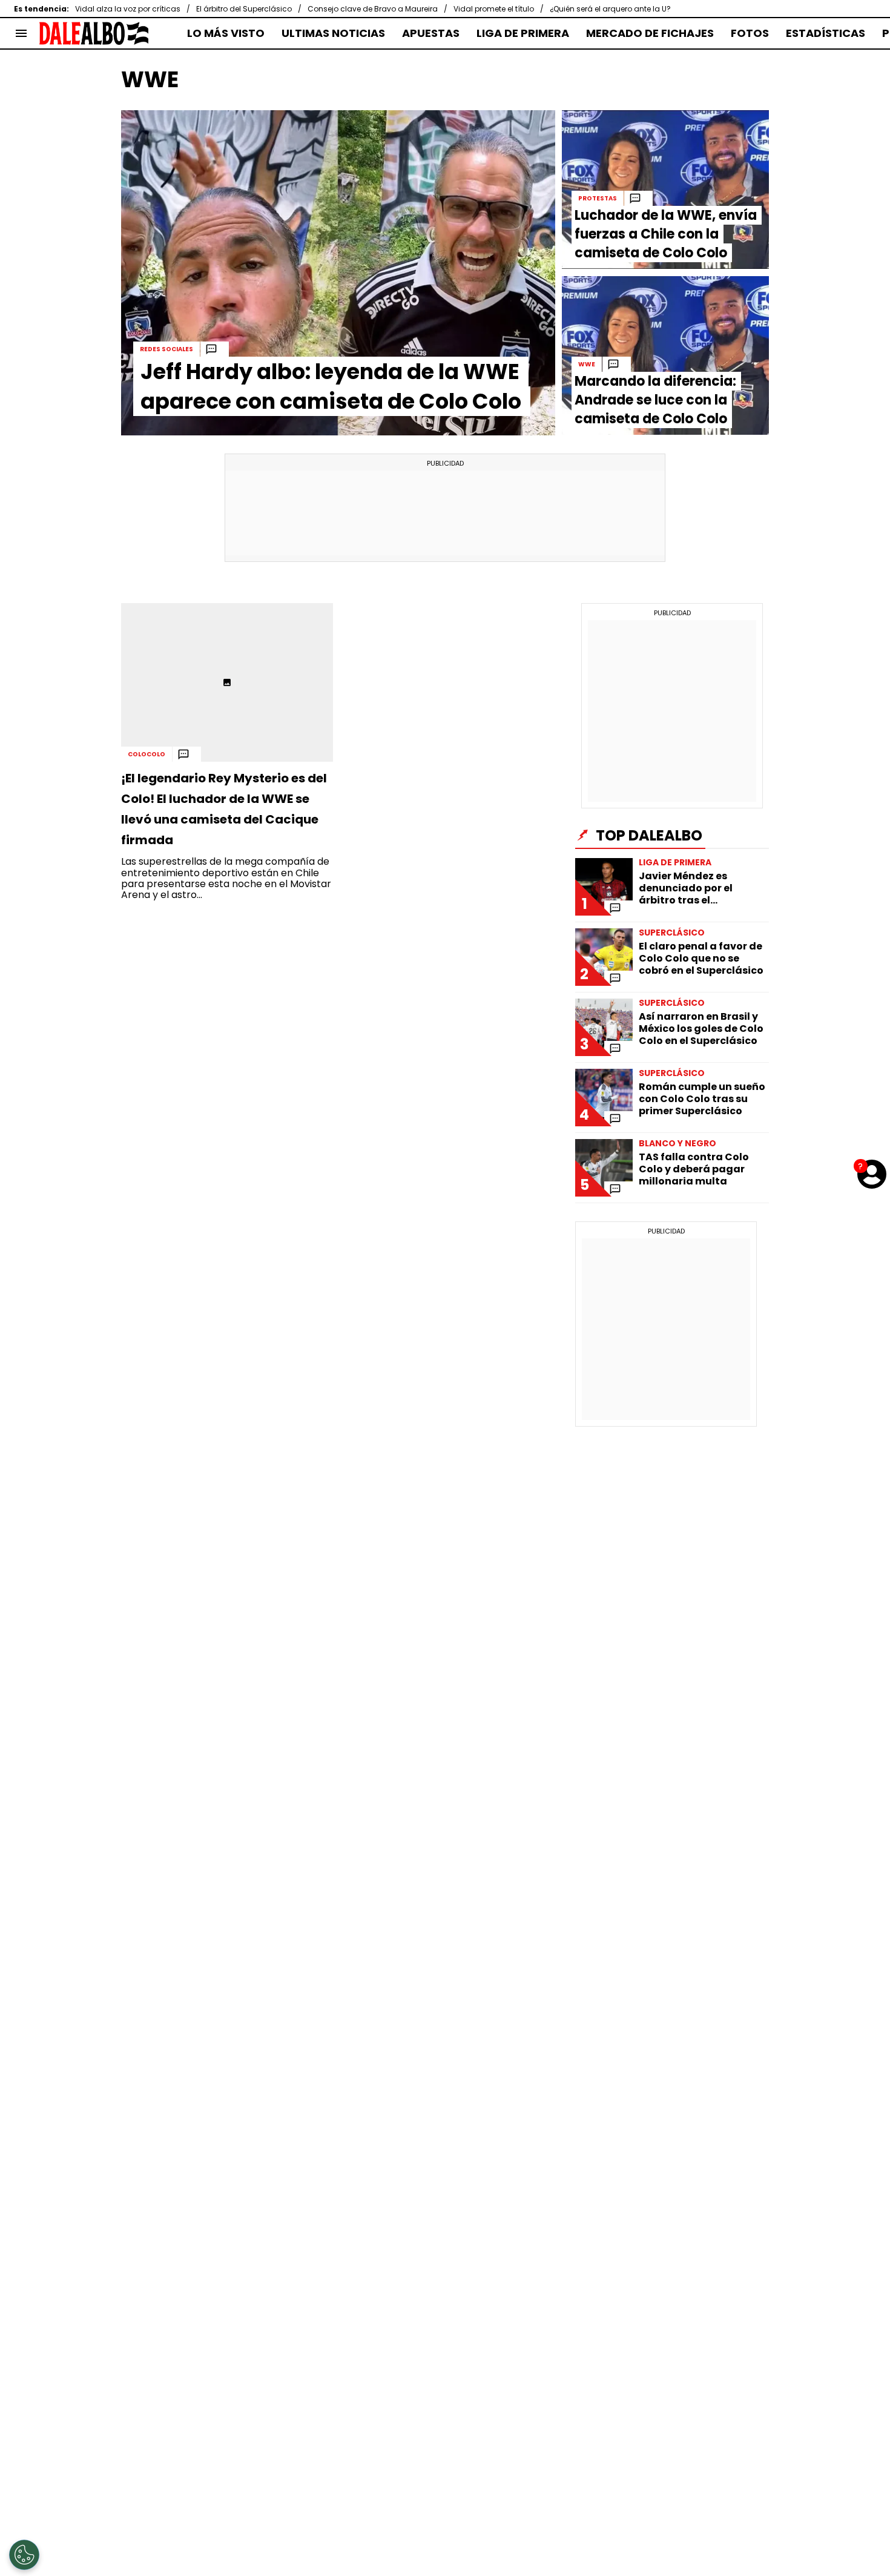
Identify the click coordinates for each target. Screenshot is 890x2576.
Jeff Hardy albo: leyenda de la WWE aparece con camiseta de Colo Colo (331, 386)
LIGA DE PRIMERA (523, 33)
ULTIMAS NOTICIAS (333, 33)
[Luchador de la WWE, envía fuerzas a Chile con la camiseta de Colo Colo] (665, 190)
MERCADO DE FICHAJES (650, 33)
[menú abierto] (21, 33)
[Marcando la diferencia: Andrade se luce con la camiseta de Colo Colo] (665, 355)
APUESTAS (431, 33)
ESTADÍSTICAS (826, 33)
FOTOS (750, 33)
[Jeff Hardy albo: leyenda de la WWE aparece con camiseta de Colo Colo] (338, 273)
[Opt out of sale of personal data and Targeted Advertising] (24, 2555)
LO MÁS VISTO (226, 33)
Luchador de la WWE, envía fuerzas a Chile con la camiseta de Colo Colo (666, 234)
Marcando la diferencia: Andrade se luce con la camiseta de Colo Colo (655, 400)
